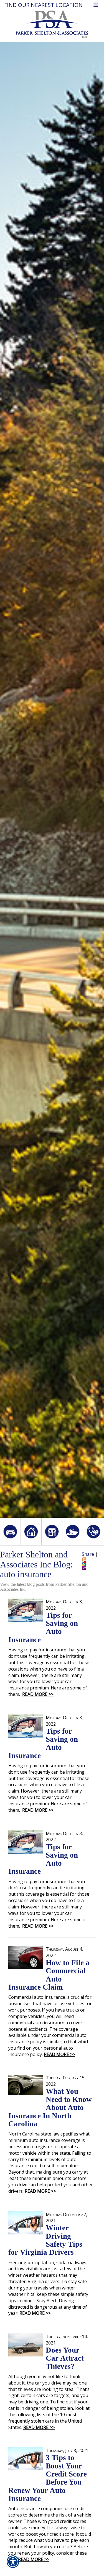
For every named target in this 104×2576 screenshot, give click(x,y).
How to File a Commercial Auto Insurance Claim (49, 1975)
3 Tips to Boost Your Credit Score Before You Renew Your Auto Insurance (48, 2478)
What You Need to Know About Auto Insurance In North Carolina (50, 2108)
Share (88, 1554)
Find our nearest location (43, 5)
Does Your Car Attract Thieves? (65, 2358)
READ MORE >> (38, 1694)
